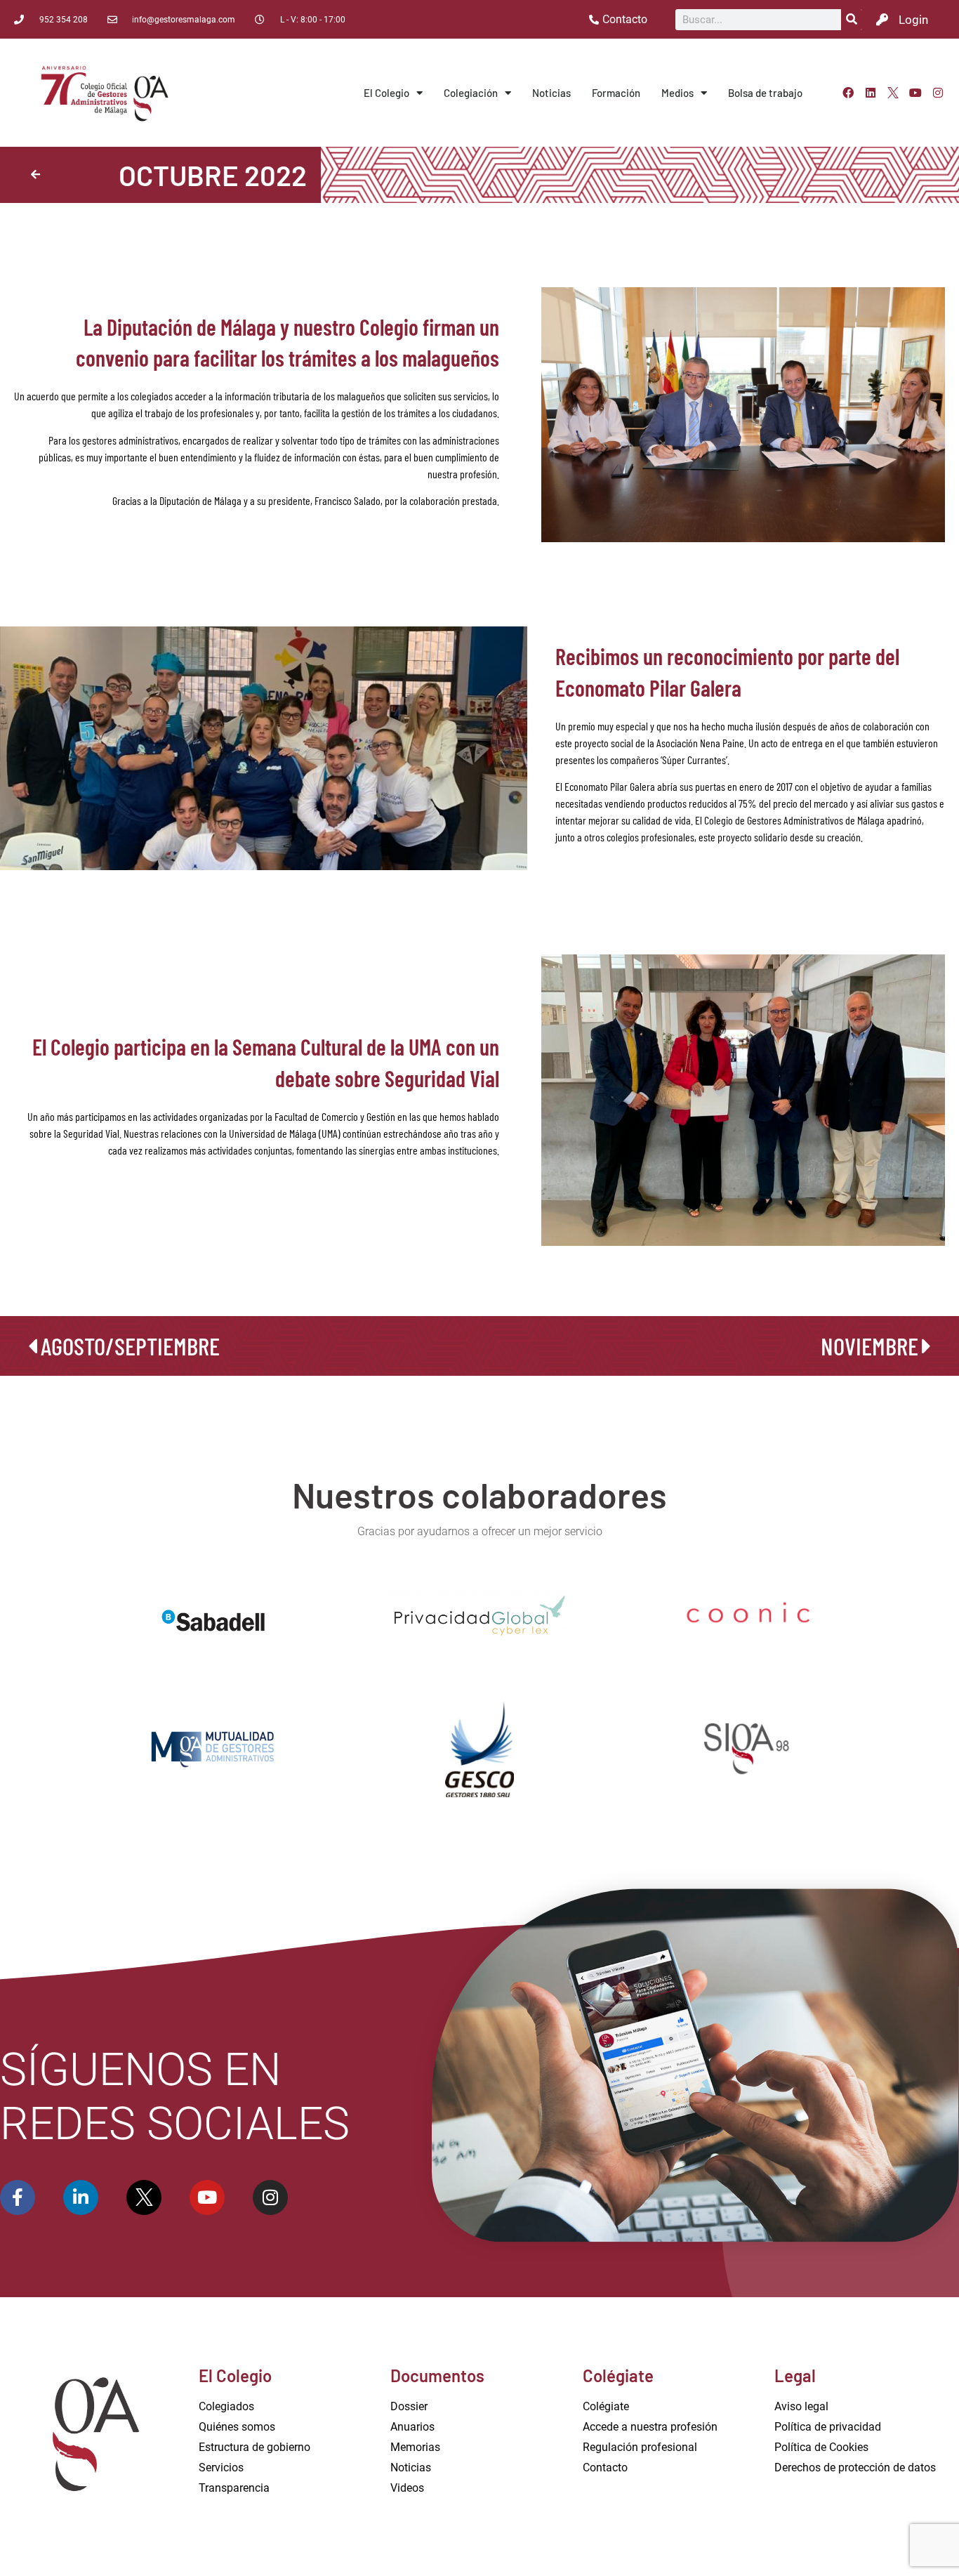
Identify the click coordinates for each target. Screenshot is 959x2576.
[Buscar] (852, 20)
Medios (677, 93)
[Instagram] (938, 93)
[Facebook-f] (18, 2197)
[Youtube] (915, 93)
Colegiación (471, 93)
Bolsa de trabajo (765, 93)
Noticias (551, 93)
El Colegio (386, 93)
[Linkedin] (871, 93)
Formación (616, 93)
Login (913, 20)
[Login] (882, 19)
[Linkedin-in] (81, 2197)
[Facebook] (848, 93)
